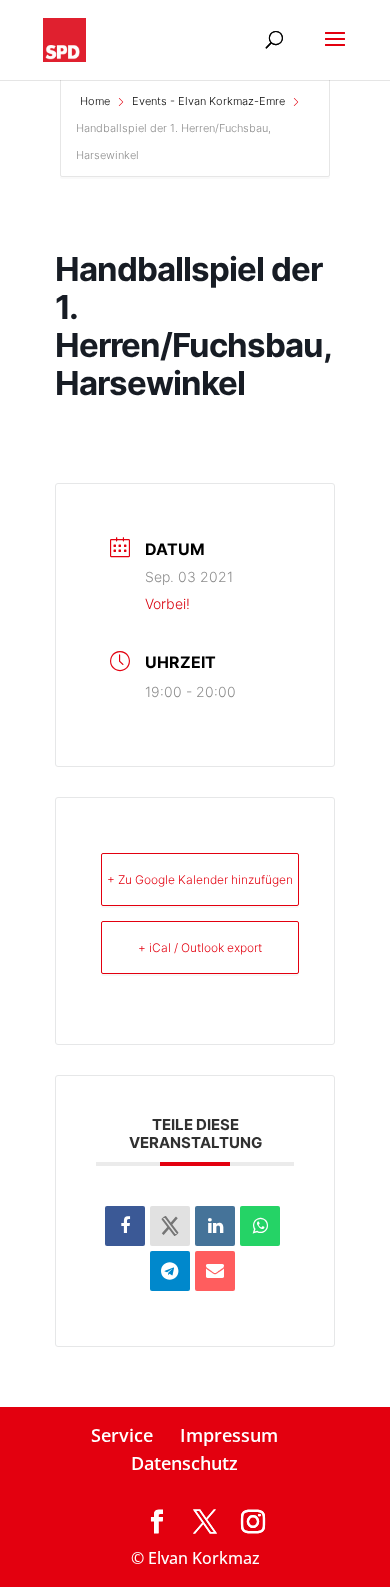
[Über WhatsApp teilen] (260, 1226)
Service (122, 1435)
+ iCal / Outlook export (200, 947)
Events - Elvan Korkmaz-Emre (208, 101)
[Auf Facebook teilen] (125, 1226)
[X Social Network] (170, 1226)
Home (96, 101)
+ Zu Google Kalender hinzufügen (200, 879)
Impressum (229, 1435)
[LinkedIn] (215, 1226)
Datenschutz (184, 1463)
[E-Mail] (215, 1271)
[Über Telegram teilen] (170, 1271)
